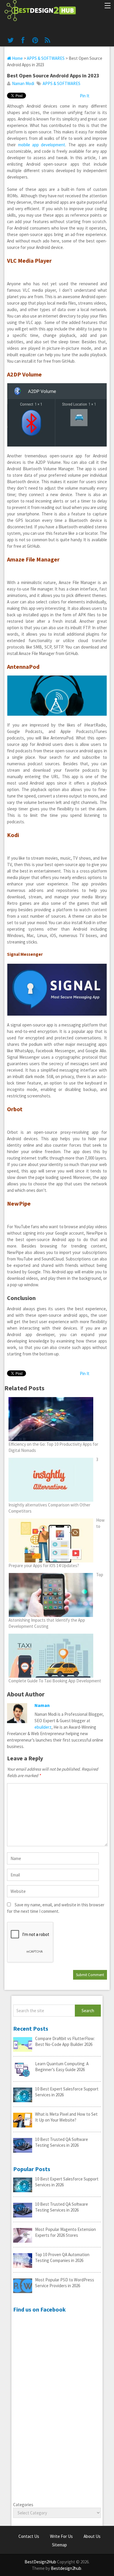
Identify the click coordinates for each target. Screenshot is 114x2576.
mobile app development (42, 145)
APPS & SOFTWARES (46, 58)
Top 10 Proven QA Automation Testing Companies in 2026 (62, 2257)
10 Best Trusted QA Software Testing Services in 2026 (62, 2142)
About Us (92, 2536)
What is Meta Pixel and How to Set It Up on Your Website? (66, 2117)
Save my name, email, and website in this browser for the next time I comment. (56, 1908)
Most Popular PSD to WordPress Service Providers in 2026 (65, 2283)
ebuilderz (43, 1727)
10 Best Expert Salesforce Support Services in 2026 (67, 2092)
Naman (42, 1705)
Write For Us (61, 2536)
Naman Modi (23, 83)
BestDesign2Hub (40, 2562)
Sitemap (59, 2545)
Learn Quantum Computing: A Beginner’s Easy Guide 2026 (62, 2067)
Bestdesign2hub (66, 2568)
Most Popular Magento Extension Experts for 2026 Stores (65, 2232)
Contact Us (29, 2536)
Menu (107, 6)
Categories (23, 2505)
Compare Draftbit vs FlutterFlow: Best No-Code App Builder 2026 (65, 2041)
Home (17, 58)
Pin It (85, 96)
